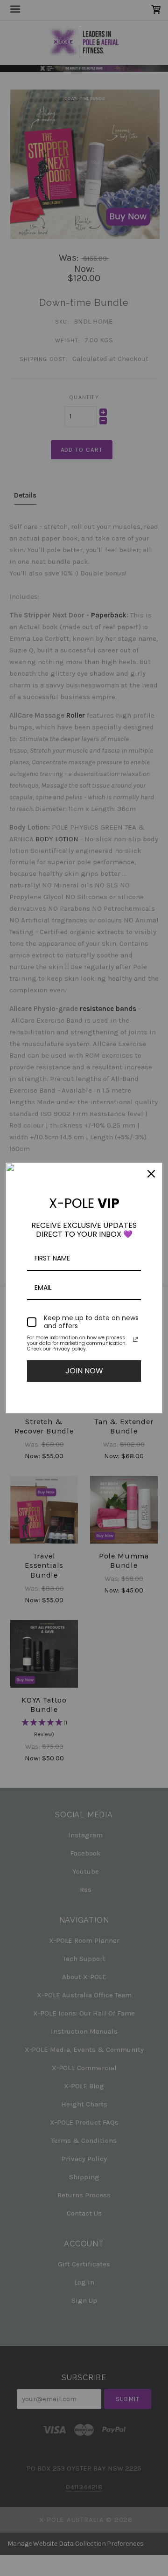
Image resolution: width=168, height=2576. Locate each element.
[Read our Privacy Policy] (135, 1339)
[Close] (151, 1174)
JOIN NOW (84, 1371)
